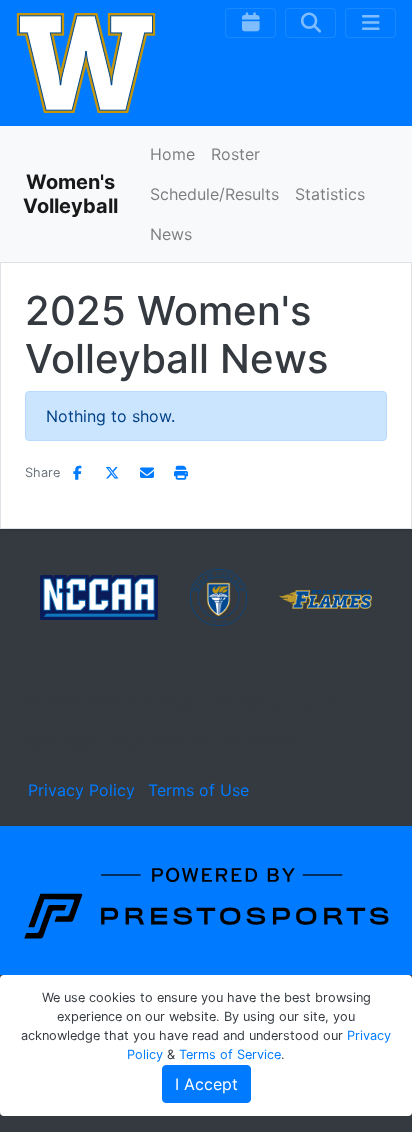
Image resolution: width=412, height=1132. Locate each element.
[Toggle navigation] (370, 23)
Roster (235, 154)
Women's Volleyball (70, 194)
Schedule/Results (214, 194)
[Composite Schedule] (250, 23)
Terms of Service (230, 1054)
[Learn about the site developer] (206, 899)
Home (172, 154)
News (171, 234)
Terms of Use (198, 790)
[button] (182, 472)
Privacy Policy (81, 790)
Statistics (330, 194)
